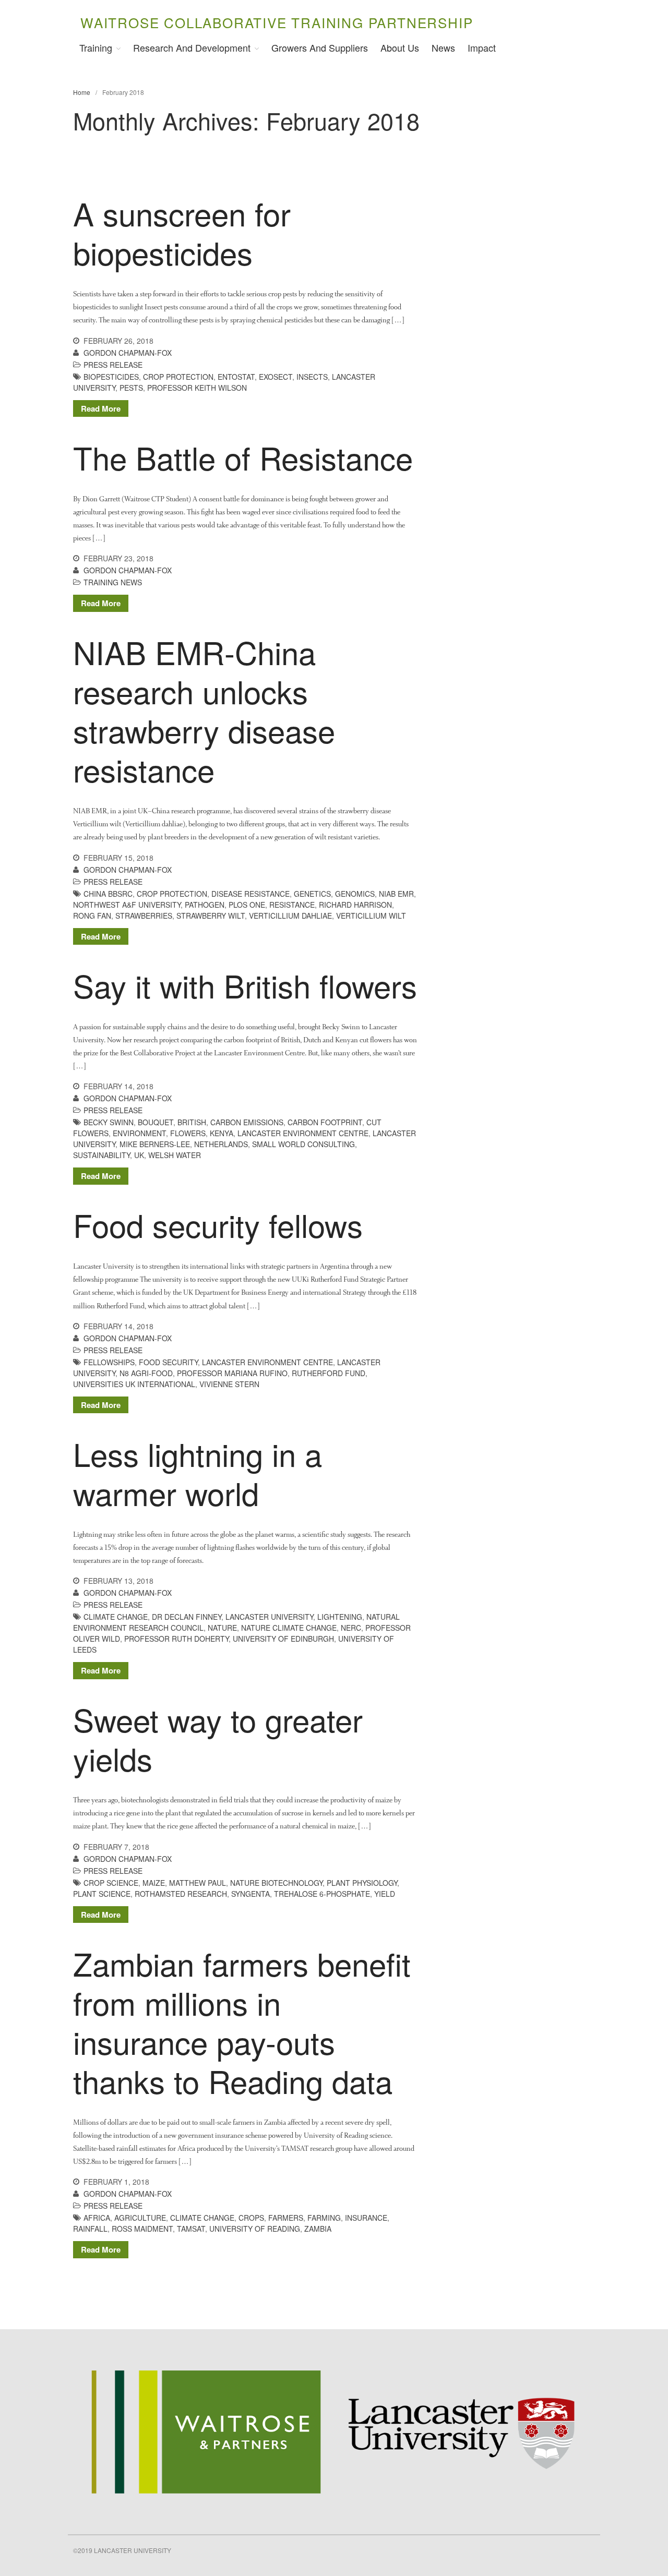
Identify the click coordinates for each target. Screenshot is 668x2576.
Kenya (222, 1133)
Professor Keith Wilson (197, 388)
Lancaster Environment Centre (303, 1133)
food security (168, 1362)
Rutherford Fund (329, 1373)
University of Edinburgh (283, 1639)
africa (97, 2218)
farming (324, 2218)
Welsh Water (175, 1155)
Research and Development (192, 47)
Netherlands (221, 1144)
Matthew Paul (198, 1883)
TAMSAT (191, 2229)
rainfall (90, 2229)
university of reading (255, 2229)
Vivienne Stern (229, 1384)
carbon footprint (325, 1122)
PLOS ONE (247, 905)
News (443, 47)
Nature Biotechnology (276, 1883)
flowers (188, 1133)
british (192, 1122)
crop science (111, 1883)
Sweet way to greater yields (218, 1738)
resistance (292, 905)
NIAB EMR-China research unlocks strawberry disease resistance (204, 710)
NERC (351, 1628)
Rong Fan (92, 916)
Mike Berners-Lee (155, 1144)
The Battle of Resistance (243, 457)
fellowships (109, 1362)
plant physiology (362, 1883)
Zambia (318, 2229)
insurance (366, 2218)
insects (312, 377)
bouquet (156, 1122)
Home (82, 92)
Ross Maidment (142, 2229)
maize (154, 1883)
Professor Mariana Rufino (232, 1373)
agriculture (140, 2218)
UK (139, 1155)
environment (139, 1133)
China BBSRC (108, 894)
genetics (312, 894)
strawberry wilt (211, 916)
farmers (286, 2218)
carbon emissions (247, 1122)
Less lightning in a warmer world (198, 1473)
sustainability (102, 1155)
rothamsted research (181, 1894)
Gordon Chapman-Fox (128, 353)
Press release (113, 365)
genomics (355, 894)
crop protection (178, 377)
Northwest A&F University (127, 905)
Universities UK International (134, 1384)
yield (385, 1894)
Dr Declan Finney (187, 1617)
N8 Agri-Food (146, 1373)
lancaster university (269, 1617)
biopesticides (111, 377)
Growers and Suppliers (320, 47)
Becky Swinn (109, 1122)
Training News (113, 582)
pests (131, 388)
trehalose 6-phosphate (322, 1894)
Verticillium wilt (371, 916)
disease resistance (250, 894)
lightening (340, 1617)
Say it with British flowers (245, 985)
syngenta (250, 1894)
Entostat (236, 377)
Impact (482, 47)
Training (96, 47)
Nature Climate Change (289, 1628)
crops (251, 2218)
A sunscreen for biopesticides (182, 232)
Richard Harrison (355, 905)
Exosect (276, 377)
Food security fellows (218, 1224)
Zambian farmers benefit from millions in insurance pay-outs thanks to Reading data (242, 2022)
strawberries (144, 916)
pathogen (205, 905)
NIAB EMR (396, 894)
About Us (400, 47)
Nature (222, 1628)
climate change (116, 1617)
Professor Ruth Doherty (176, 1639)
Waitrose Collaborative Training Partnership (277, 22)
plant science (102, 1894)
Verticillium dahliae (290, 916)
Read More (101, 408)
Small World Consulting (303, 1144)
